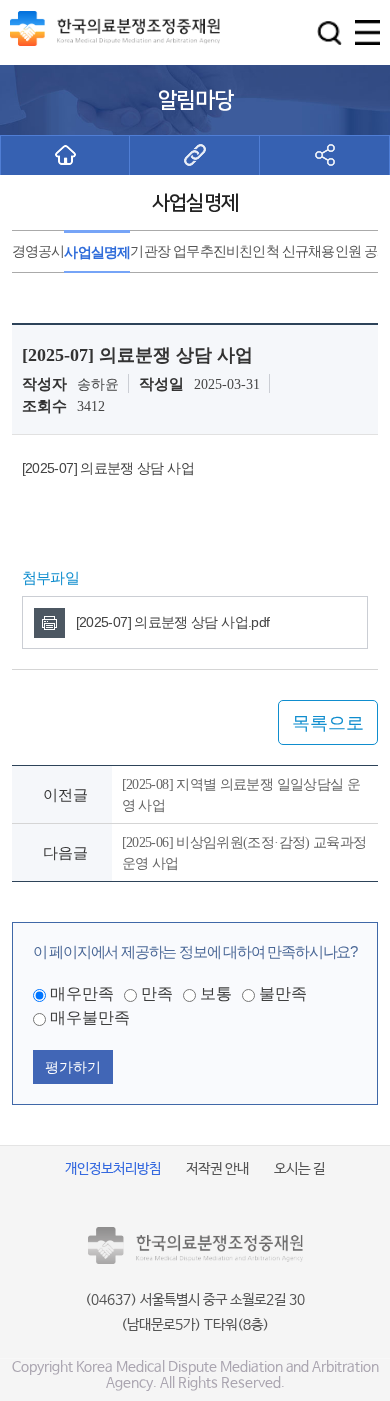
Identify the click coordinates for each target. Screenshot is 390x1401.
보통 (216, 993)
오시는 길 (299, 1169)
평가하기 (73, 1067)
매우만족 (82, 993)
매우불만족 (90, 1017)
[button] (329, 32)
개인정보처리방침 (113, 1169)
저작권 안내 (217, 1169)
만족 (157, 993)
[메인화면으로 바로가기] (65, 155)
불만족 (283, 993)
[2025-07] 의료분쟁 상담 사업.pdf (173, 622)
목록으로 (328, 723)
